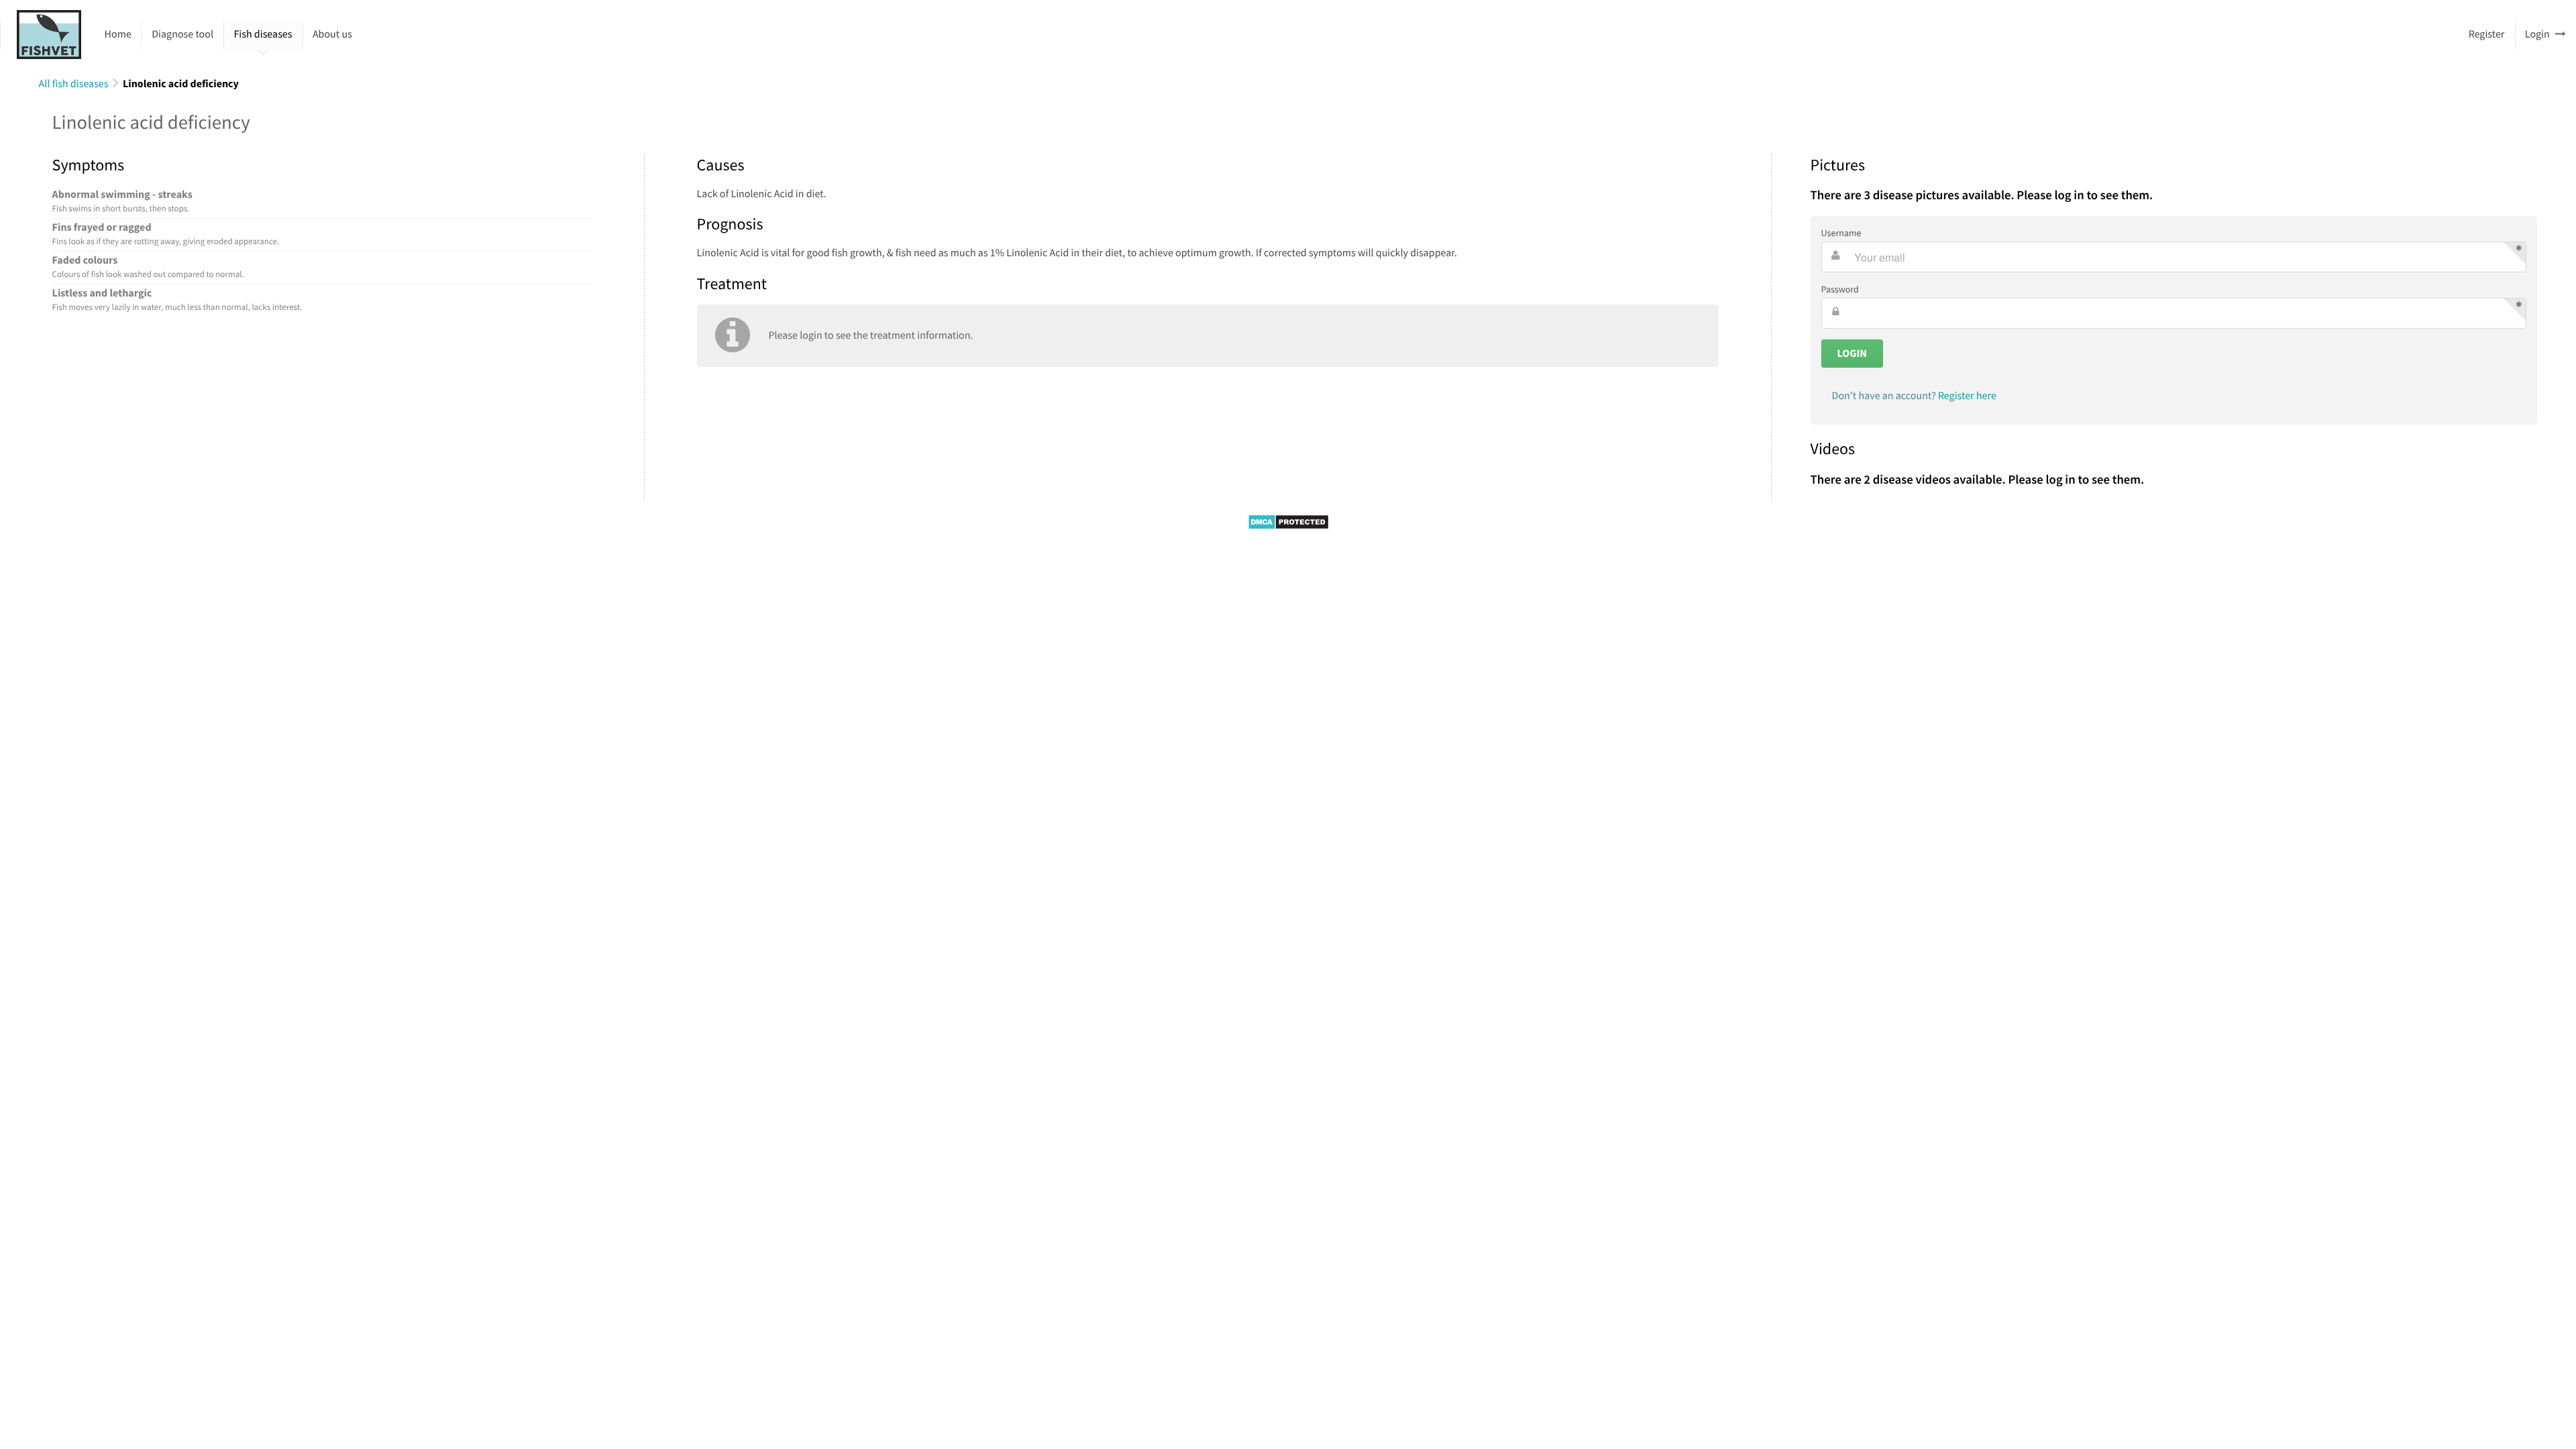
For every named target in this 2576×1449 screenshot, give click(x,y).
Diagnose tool (182, 34)
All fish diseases (74, 84)
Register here (1967, 396)
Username (1841, 233)
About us (332, 34)
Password (1840, 289)
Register (2487, 34)
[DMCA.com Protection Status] (1288, 527)
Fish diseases (263, 34)
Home (118, 34)
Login (2537, 34)
